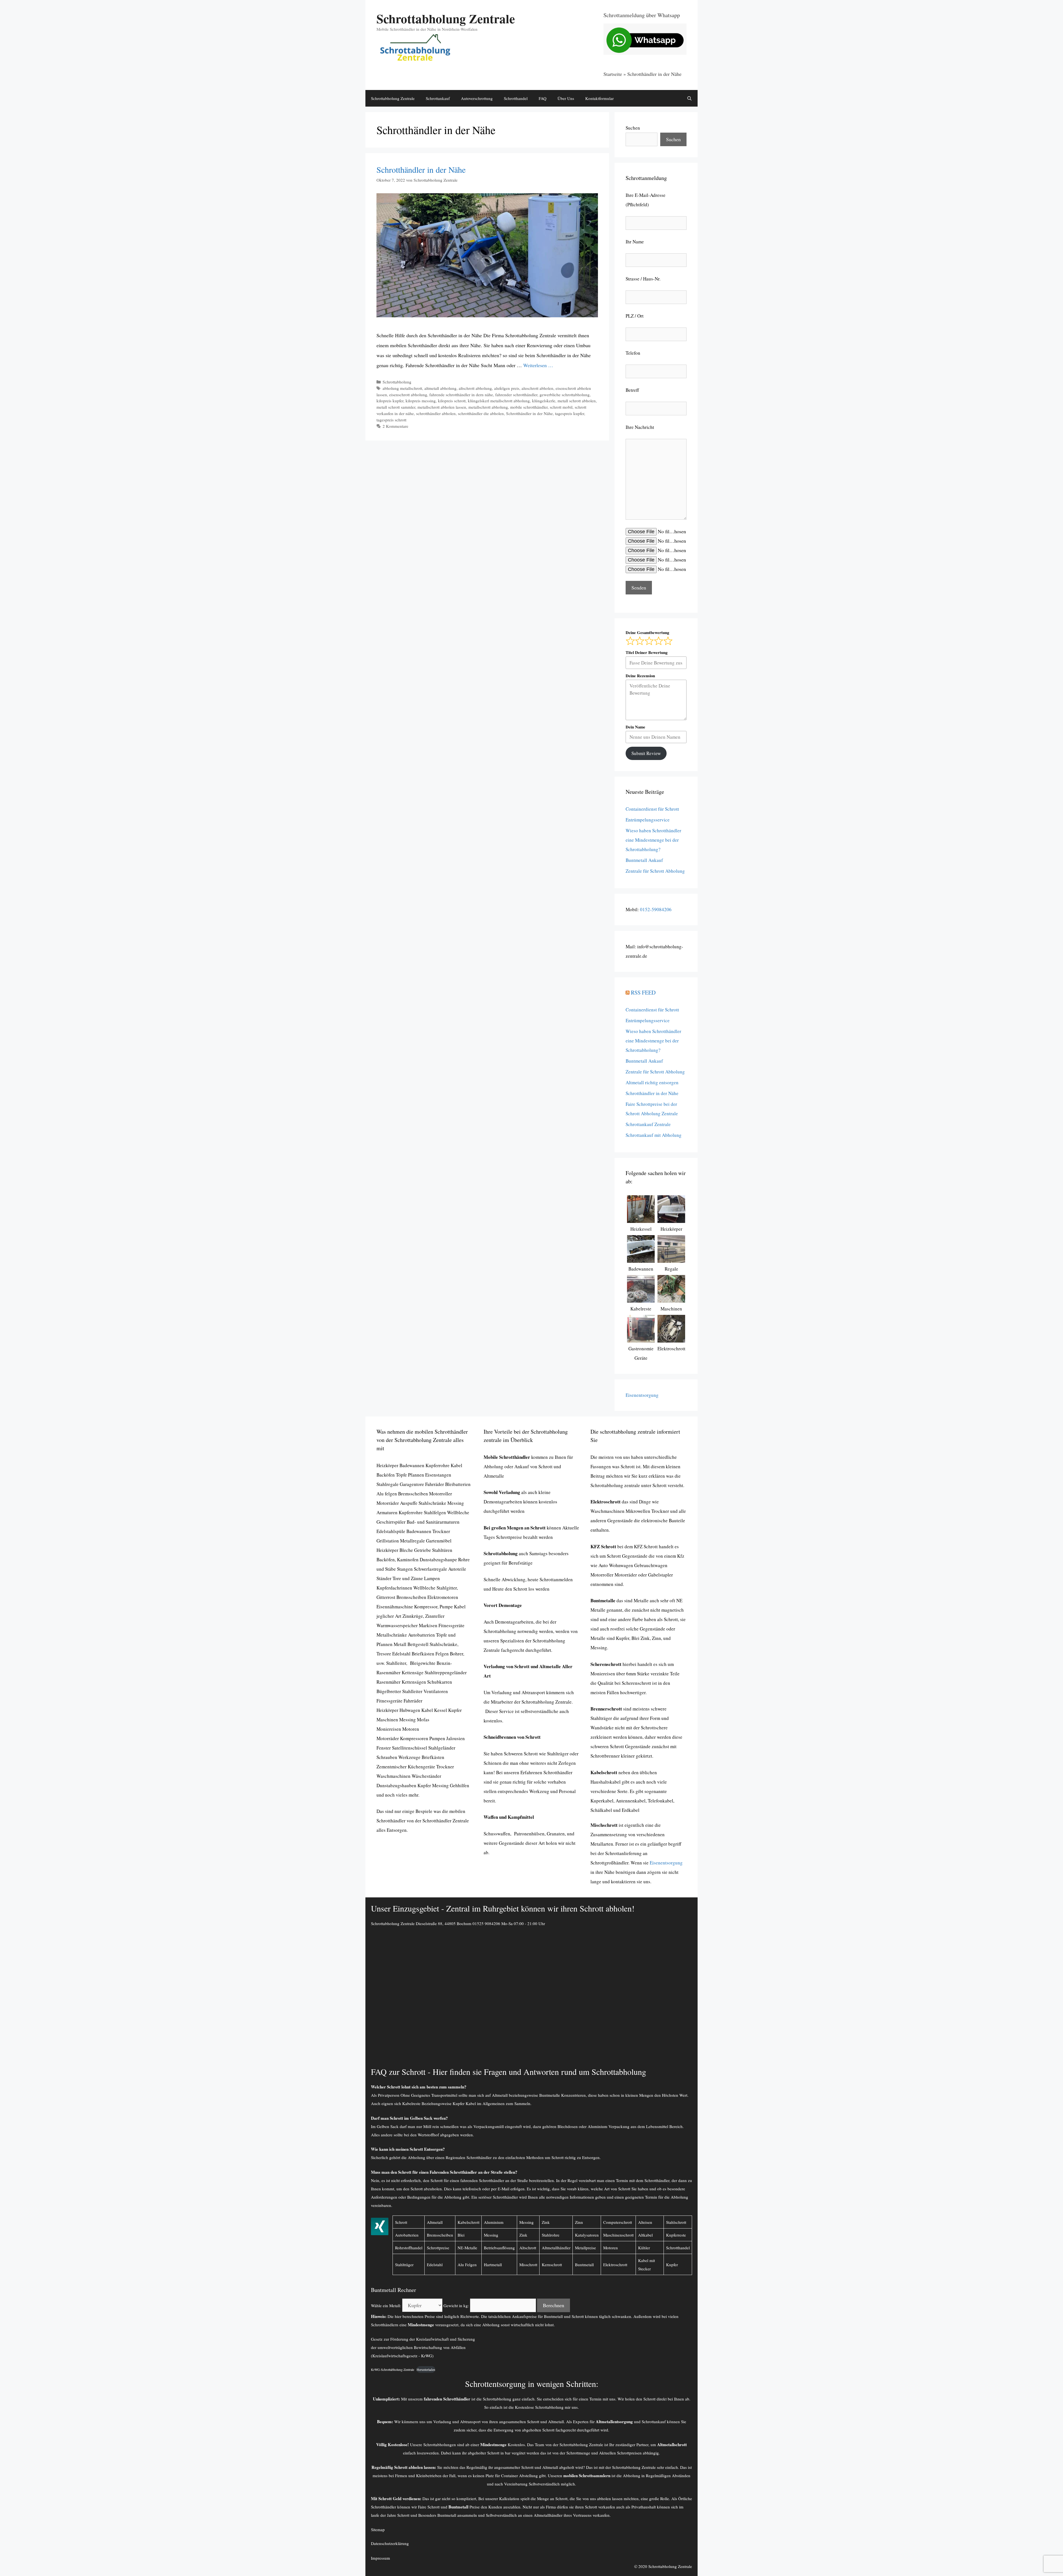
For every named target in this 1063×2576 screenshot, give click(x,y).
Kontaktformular (599, 98)
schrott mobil (561, 407)
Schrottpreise (438, 2248)
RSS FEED (643, 992)
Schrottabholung (397, 382)
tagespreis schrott (391, 420)
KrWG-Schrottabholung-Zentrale (393, 2369)
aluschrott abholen (537, 388)
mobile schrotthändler (529, 407)
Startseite (613, 74)
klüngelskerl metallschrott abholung (499, 401)
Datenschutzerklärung (390, 2543)
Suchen (633, 128)
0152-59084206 (656, 909)
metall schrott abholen (577, 401)
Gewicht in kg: (456, 2305)
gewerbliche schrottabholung (565, 395)
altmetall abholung (440, 388)
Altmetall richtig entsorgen (652, 1082)
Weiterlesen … (538, 365)
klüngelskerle (544, 401)
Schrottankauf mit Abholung (654, 1135)
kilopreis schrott (452, 401)
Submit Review (646, 753)
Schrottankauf (438, 98)
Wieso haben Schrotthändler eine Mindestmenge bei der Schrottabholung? (653, 840)
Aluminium (494, 2222)
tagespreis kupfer (570, 413)
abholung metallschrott (402, 388)
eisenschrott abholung (408, 395)
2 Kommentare (395, 426)
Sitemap (378, 2529)
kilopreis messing (421, 401)
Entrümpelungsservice (648, 820)
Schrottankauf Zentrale (648, 1124)
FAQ (543, 98)
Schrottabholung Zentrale (446, 18)
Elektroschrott (615, 2265)
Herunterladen (426, 2369)
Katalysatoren (587, 2235)
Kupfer (672, 2265)
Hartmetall (493, 2265)
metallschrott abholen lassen (442, 407)
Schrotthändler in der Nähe (421, 169)
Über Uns (566, 98)
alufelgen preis (507, 388)
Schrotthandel (516, 98)
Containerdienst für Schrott (652, 809)
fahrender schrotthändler (516, 395)
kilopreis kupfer (390, 401)
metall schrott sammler (396, 407)
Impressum (380, 2558)
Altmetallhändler (549, 2515)
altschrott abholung (475, 388)
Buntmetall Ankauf (644, 860)
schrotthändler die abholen (481, 413)
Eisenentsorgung (642, 1395)
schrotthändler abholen (436, 413)
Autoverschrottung (477, 98)
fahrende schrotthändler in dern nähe (461, 395)
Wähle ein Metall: (386, 2305)
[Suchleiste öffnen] (689, 98)
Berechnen (554, 2305)
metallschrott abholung (488, 407)
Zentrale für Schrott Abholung (655, 871)
